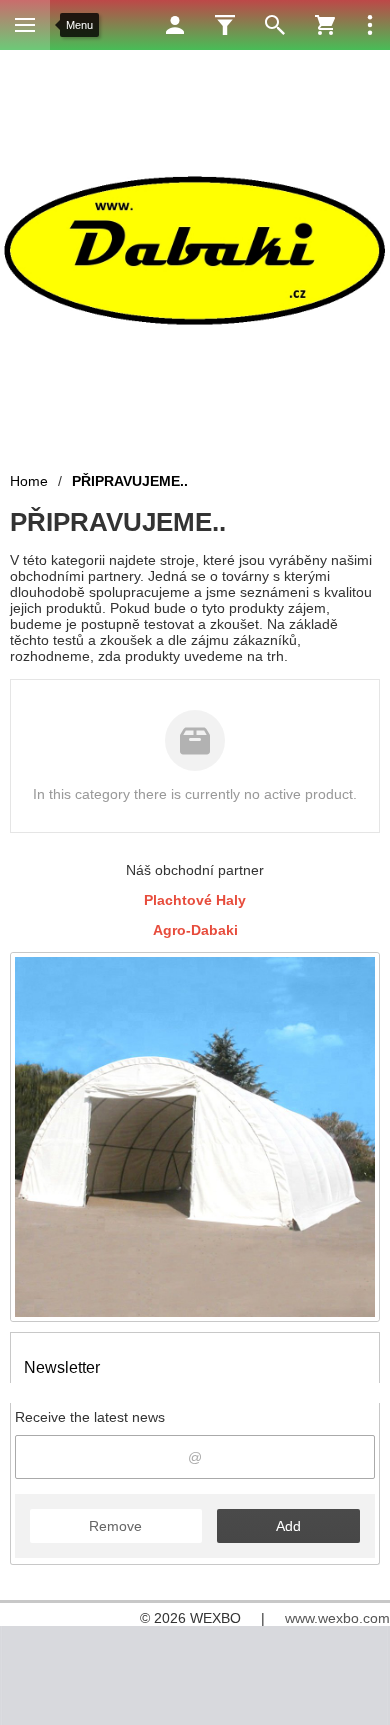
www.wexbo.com (337, 1618)
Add (288, 1526)
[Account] (175, 25)
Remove (115, 1526)
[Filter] (225, 25)
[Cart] (325, 25)
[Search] (275, 25)
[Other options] (370, 25)
